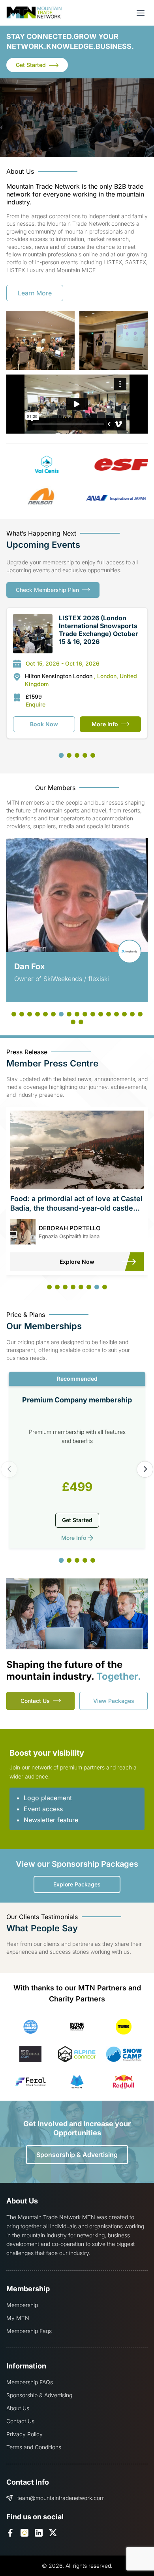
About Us (18, 2408)
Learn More (35, 293)
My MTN (18, 2318)
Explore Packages (77, 1884)
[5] (93, 755)
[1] (61, 755)
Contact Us (35, 1701)
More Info (105, 724)
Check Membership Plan (47, 590)
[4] (85, 755)
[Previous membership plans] (9, 1469)
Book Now (44, 724)
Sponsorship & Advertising (77, 2155)
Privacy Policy (24, 2434)
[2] (69, 755)
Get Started (31, 65)
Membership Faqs (29, 2331)
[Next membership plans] (145, 1469)
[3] (77, 755)
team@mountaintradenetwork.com (61, 2498)
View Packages (114, 1701)
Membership (22, 2305)
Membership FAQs (30, 2382)
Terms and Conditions (34, 2447)
